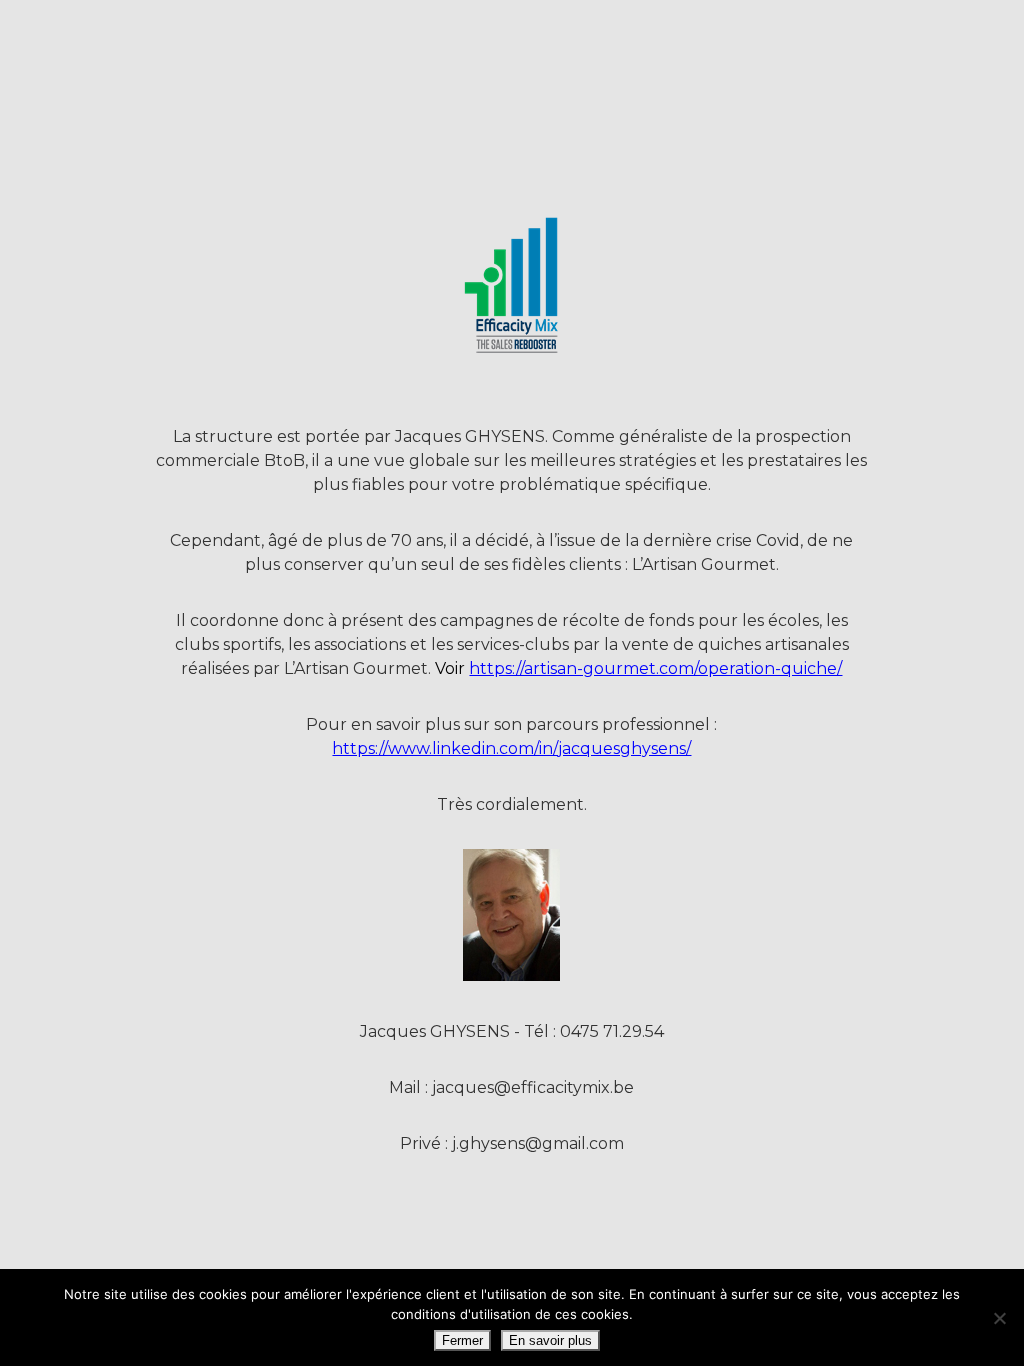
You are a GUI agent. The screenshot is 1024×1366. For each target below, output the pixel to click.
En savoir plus (550, 1340)
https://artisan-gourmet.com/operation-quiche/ (655, 668)
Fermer (462, 1340)
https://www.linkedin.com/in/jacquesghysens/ (511, 748)
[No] (999, 1318)
